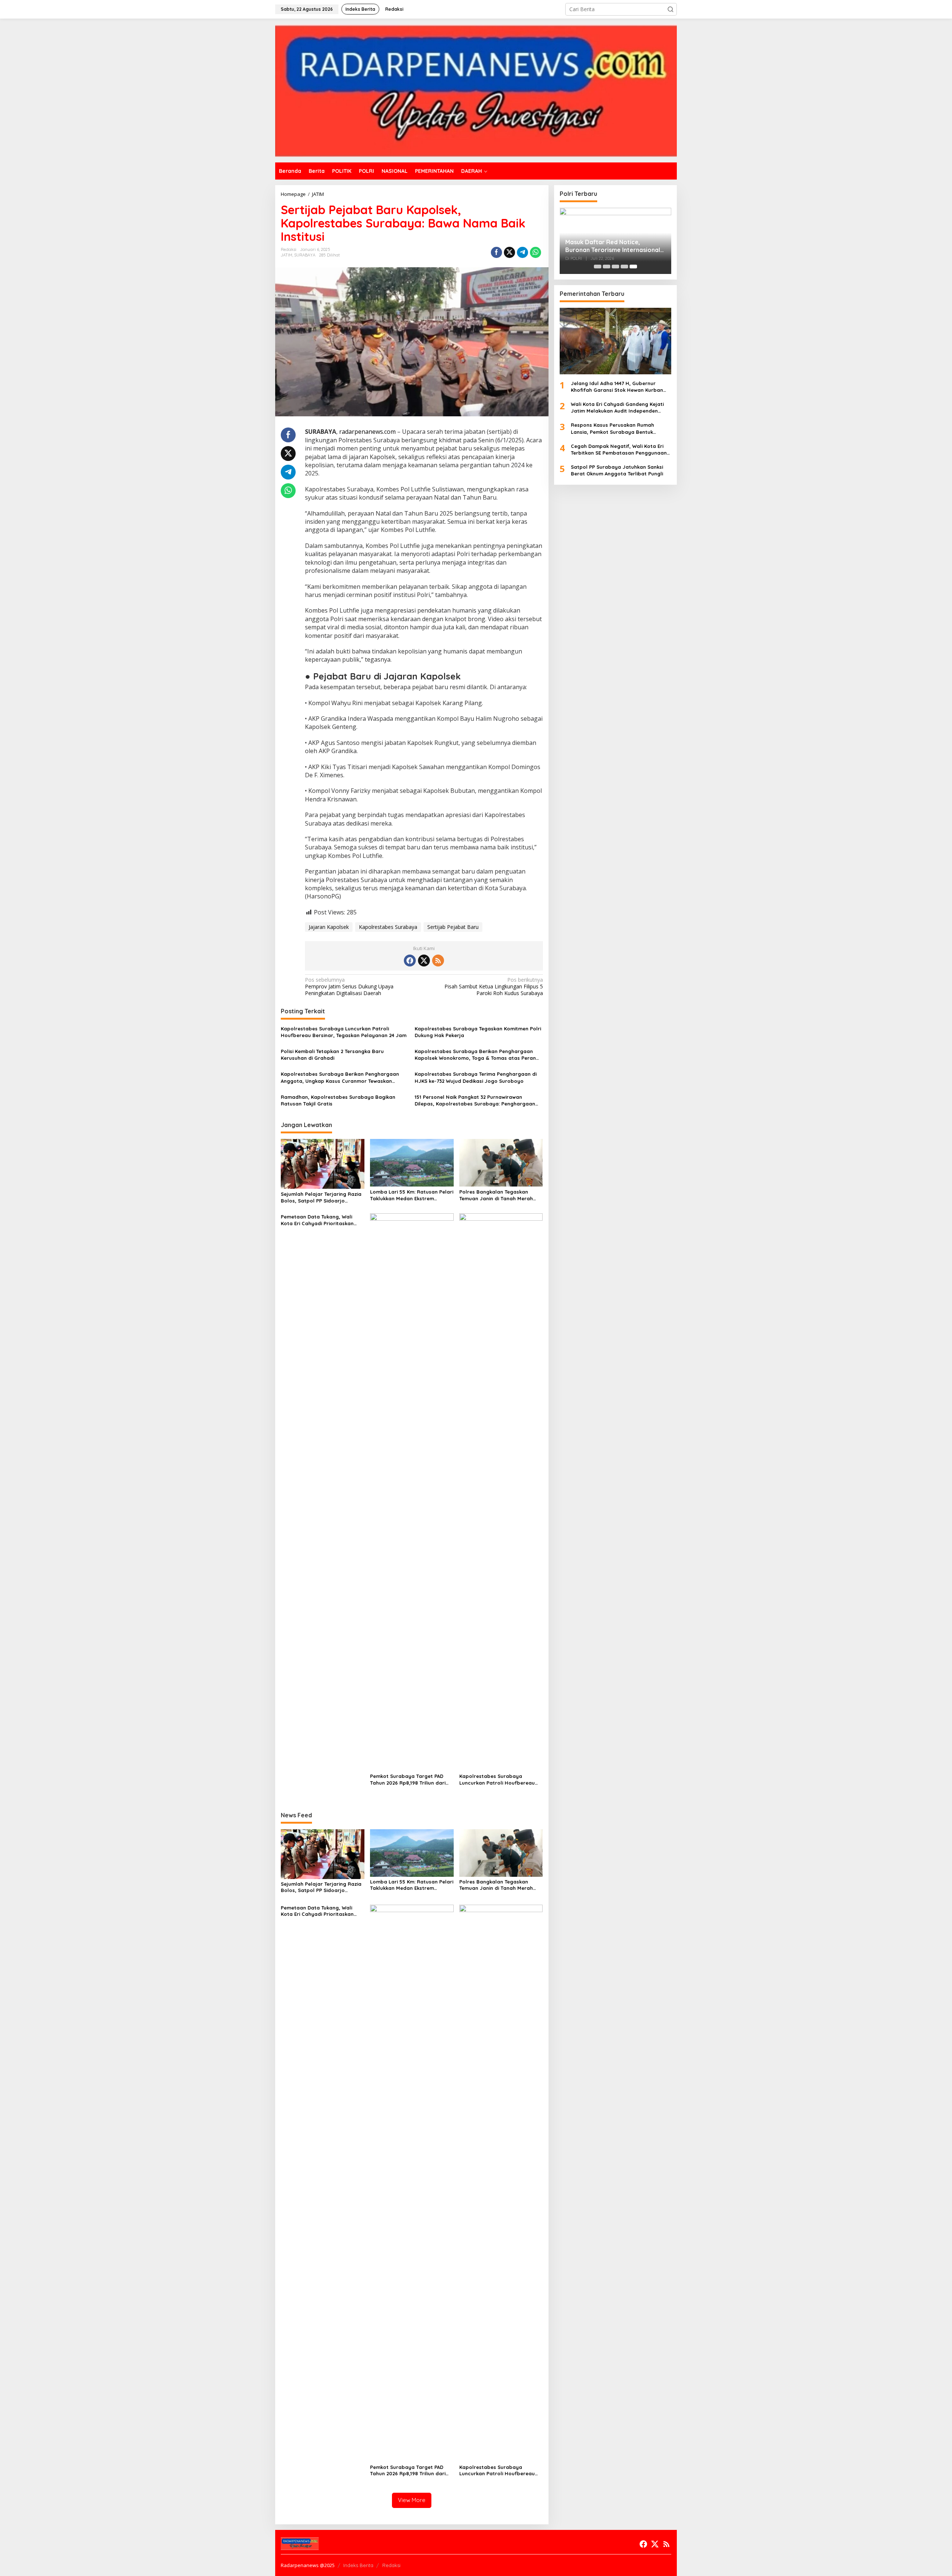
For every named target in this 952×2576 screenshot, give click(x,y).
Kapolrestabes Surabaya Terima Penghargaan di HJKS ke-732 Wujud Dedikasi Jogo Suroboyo (476, 1077)
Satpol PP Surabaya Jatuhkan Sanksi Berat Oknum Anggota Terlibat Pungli (617, 470)
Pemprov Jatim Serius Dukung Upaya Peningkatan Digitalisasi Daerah (349, 987)
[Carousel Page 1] (598, 267)
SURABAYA (305, 255)
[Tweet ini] (509, 252)
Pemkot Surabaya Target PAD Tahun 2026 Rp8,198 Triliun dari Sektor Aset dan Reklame (408, 1780)
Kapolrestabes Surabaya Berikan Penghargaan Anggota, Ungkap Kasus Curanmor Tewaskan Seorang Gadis (340, 1077)
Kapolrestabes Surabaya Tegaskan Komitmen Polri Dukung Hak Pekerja (478, 1032)
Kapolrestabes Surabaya (388, 927)
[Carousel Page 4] (624, 267)
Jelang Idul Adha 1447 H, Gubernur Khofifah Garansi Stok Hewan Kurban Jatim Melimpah (617, 386)
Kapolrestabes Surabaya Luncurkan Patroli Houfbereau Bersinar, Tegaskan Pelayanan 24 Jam (344, 1032)
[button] (670, 9)
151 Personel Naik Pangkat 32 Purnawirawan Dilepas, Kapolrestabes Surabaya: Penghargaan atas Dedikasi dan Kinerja (475, 1100)
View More (412, 2500)
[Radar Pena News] (476, 90)
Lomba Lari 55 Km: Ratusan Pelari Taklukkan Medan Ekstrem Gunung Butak (412, 1195)
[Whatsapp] (535, 252)
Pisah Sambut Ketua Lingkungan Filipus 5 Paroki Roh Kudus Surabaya (493, 987)
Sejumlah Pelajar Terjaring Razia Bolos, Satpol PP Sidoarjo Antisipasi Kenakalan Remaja (321, 1197)
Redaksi (391, 2565)
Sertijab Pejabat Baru (453, 927)
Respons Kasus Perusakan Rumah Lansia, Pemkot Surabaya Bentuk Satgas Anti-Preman (612, 428)
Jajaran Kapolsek (329, 927)
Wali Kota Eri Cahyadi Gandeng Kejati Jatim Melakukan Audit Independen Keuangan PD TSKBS (617, 408)
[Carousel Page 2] (607, 267)
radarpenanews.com (367, 432)
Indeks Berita (358, 2565)
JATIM (287, 255)
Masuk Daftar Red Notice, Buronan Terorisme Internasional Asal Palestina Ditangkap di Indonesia (613, 246)
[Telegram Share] (522, 252)
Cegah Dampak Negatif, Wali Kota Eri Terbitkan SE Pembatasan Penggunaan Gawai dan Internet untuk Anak (619, 449)
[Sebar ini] (496, 252)
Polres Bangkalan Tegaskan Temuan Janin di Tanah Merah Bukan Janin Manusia (496, 1195)
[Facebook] (410, 961)
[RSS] (438, 961)
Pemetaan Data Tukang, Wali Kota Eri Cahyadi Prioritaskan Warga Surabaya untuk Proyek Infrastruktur (319, 1220)
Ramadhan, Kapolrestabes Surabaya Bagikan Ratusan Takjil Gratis (338, 1100)
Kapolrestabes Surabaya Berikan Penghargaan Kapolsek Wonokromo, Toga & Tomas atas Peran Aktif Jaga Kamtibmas (475, 1055)
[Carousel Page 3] (615, 267)
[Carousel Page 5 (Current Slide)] (633, 267)
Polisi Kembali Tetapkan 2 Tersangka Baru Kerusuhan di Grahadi (332, 1055)
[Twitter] (424, 961)
